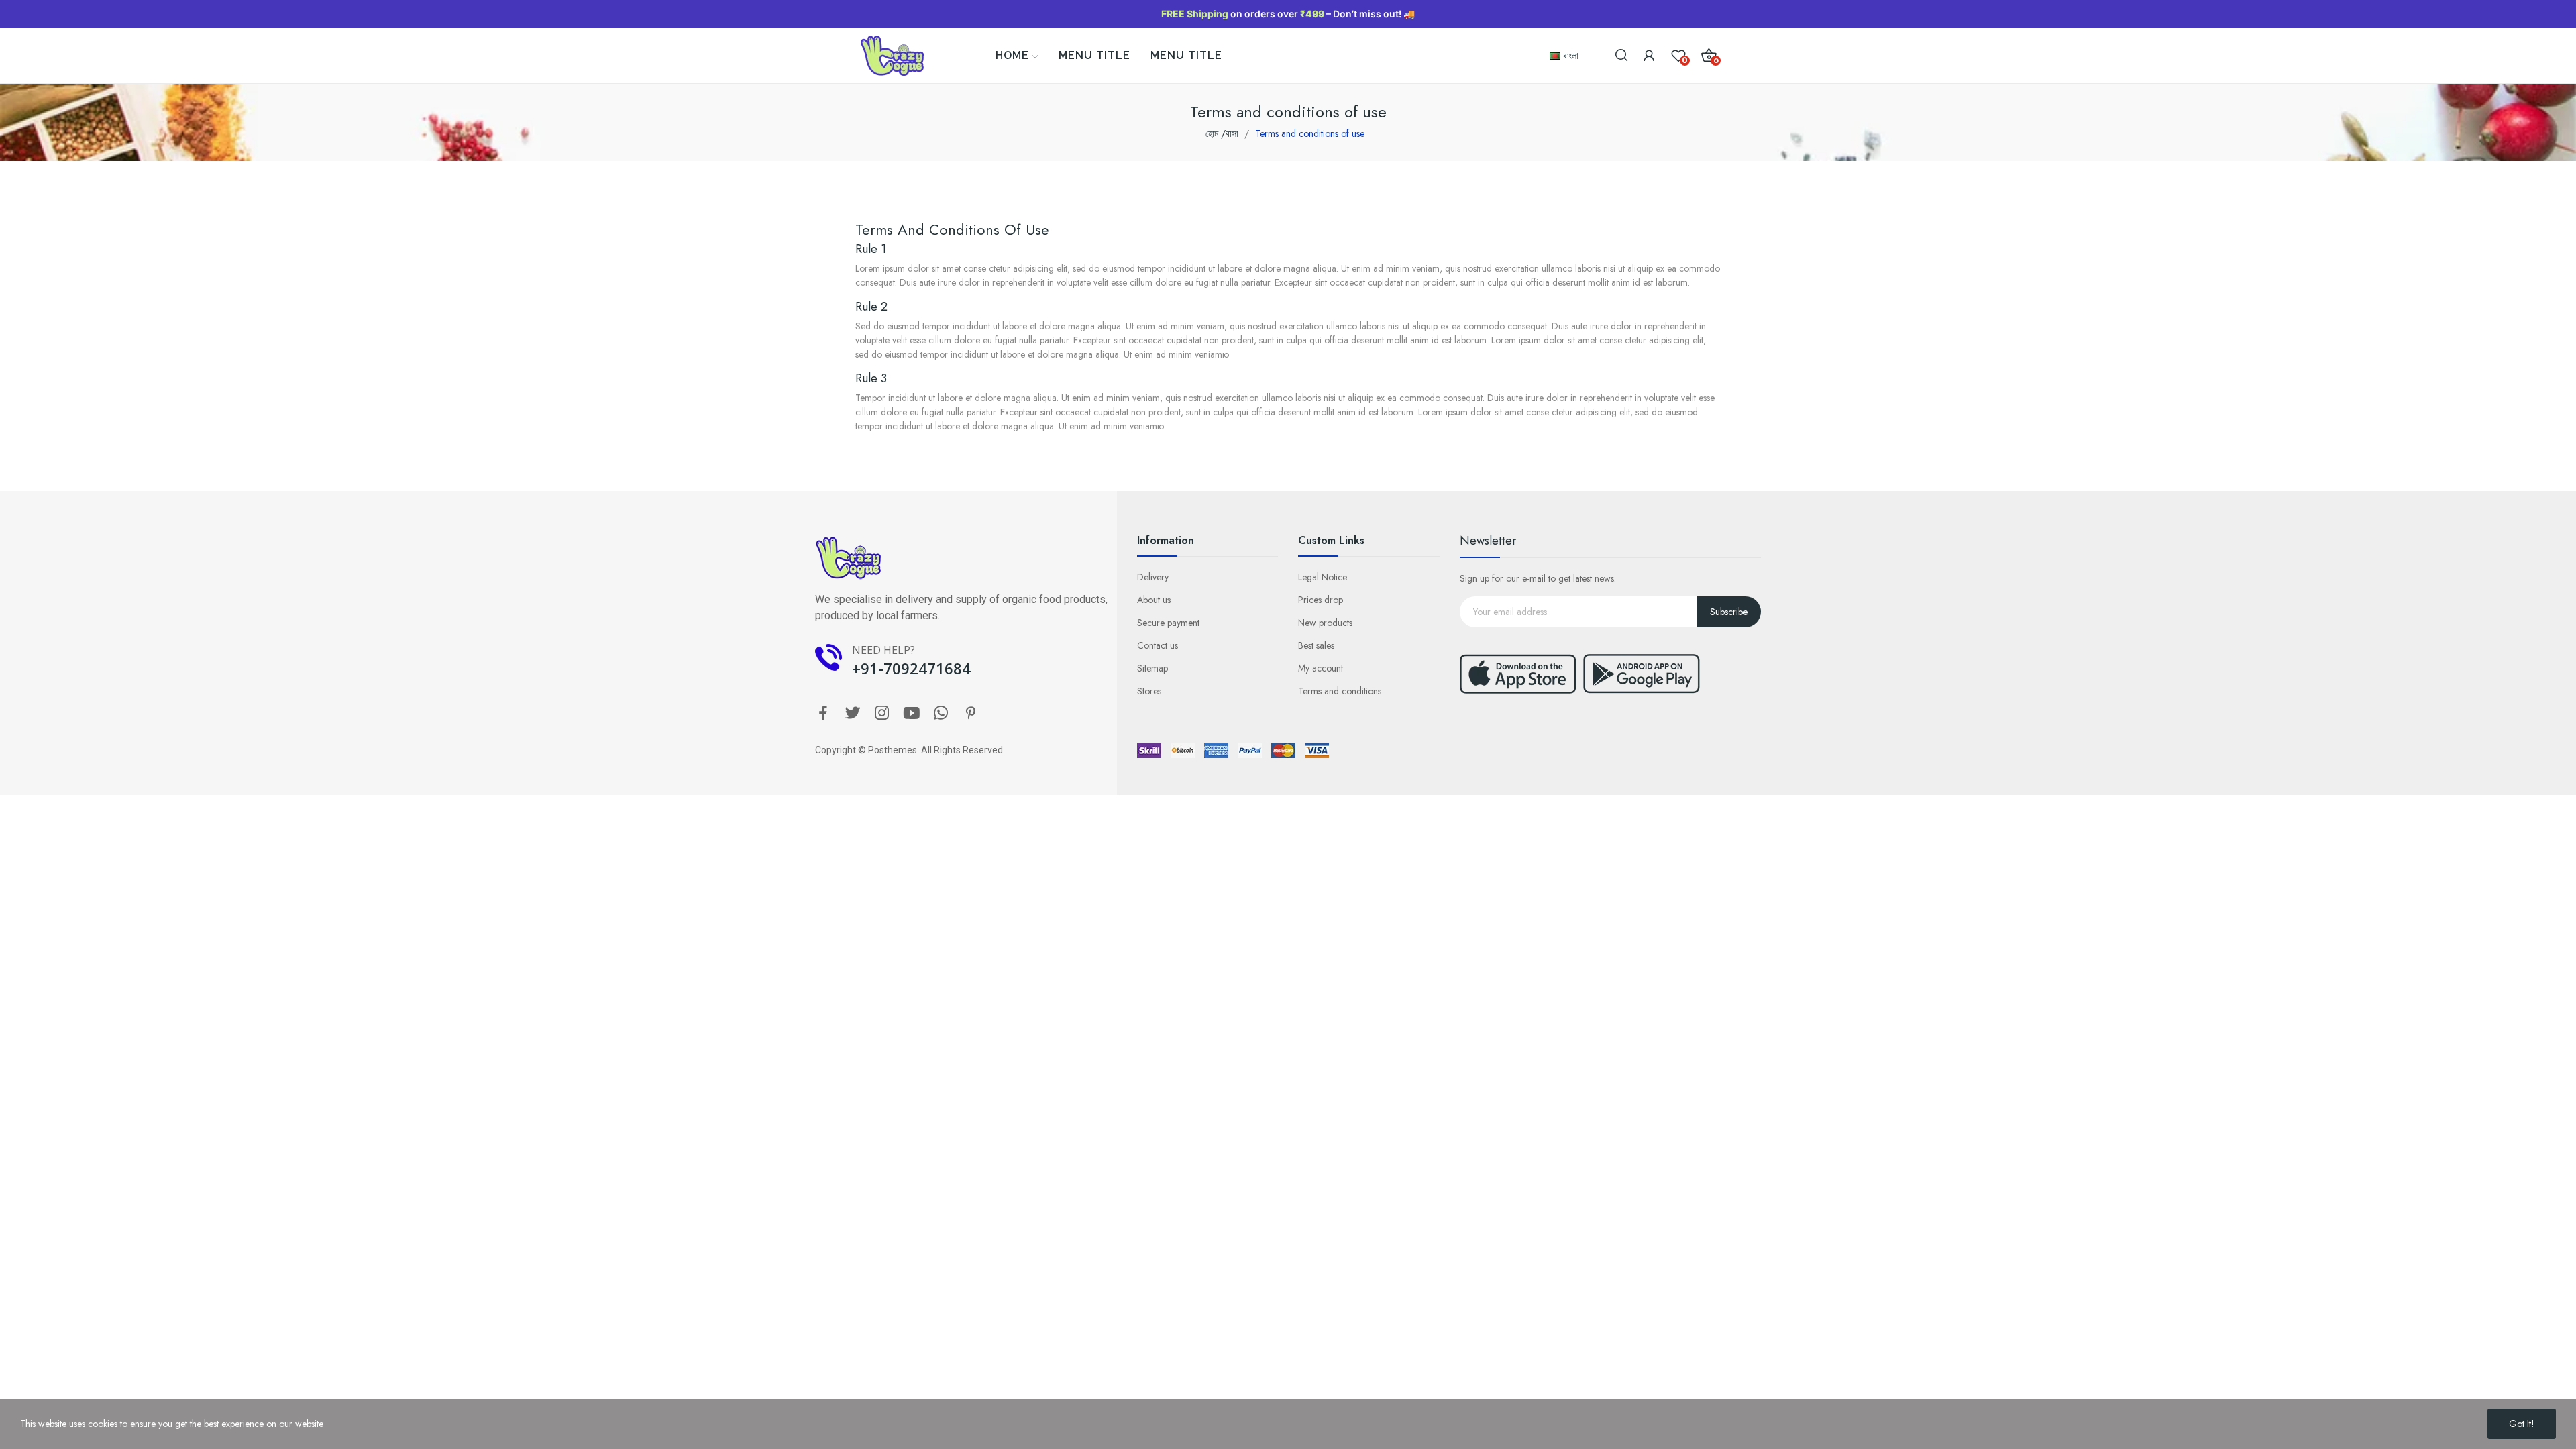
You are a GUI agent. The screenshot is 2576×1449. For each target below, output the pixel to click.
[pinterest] (971, 714)
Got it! (2522, 1424)
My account (1321, 668)
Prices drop (1321, 600)
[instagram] (882, 714)
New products (1325, 623)
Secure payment (1168, 623)
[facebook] (823, 714)
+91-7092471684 (911, 668)
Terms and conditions (1340, 691)
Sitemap (1152, 668)
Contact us (1158, 645)
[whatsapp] (941, 714)
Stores (1149, 691)
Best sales (1316, 645)
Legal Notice (1323, 577)
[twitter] (853, 714)
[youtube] (912, 714)
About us (1154, 600)
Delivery (1153, 577)
